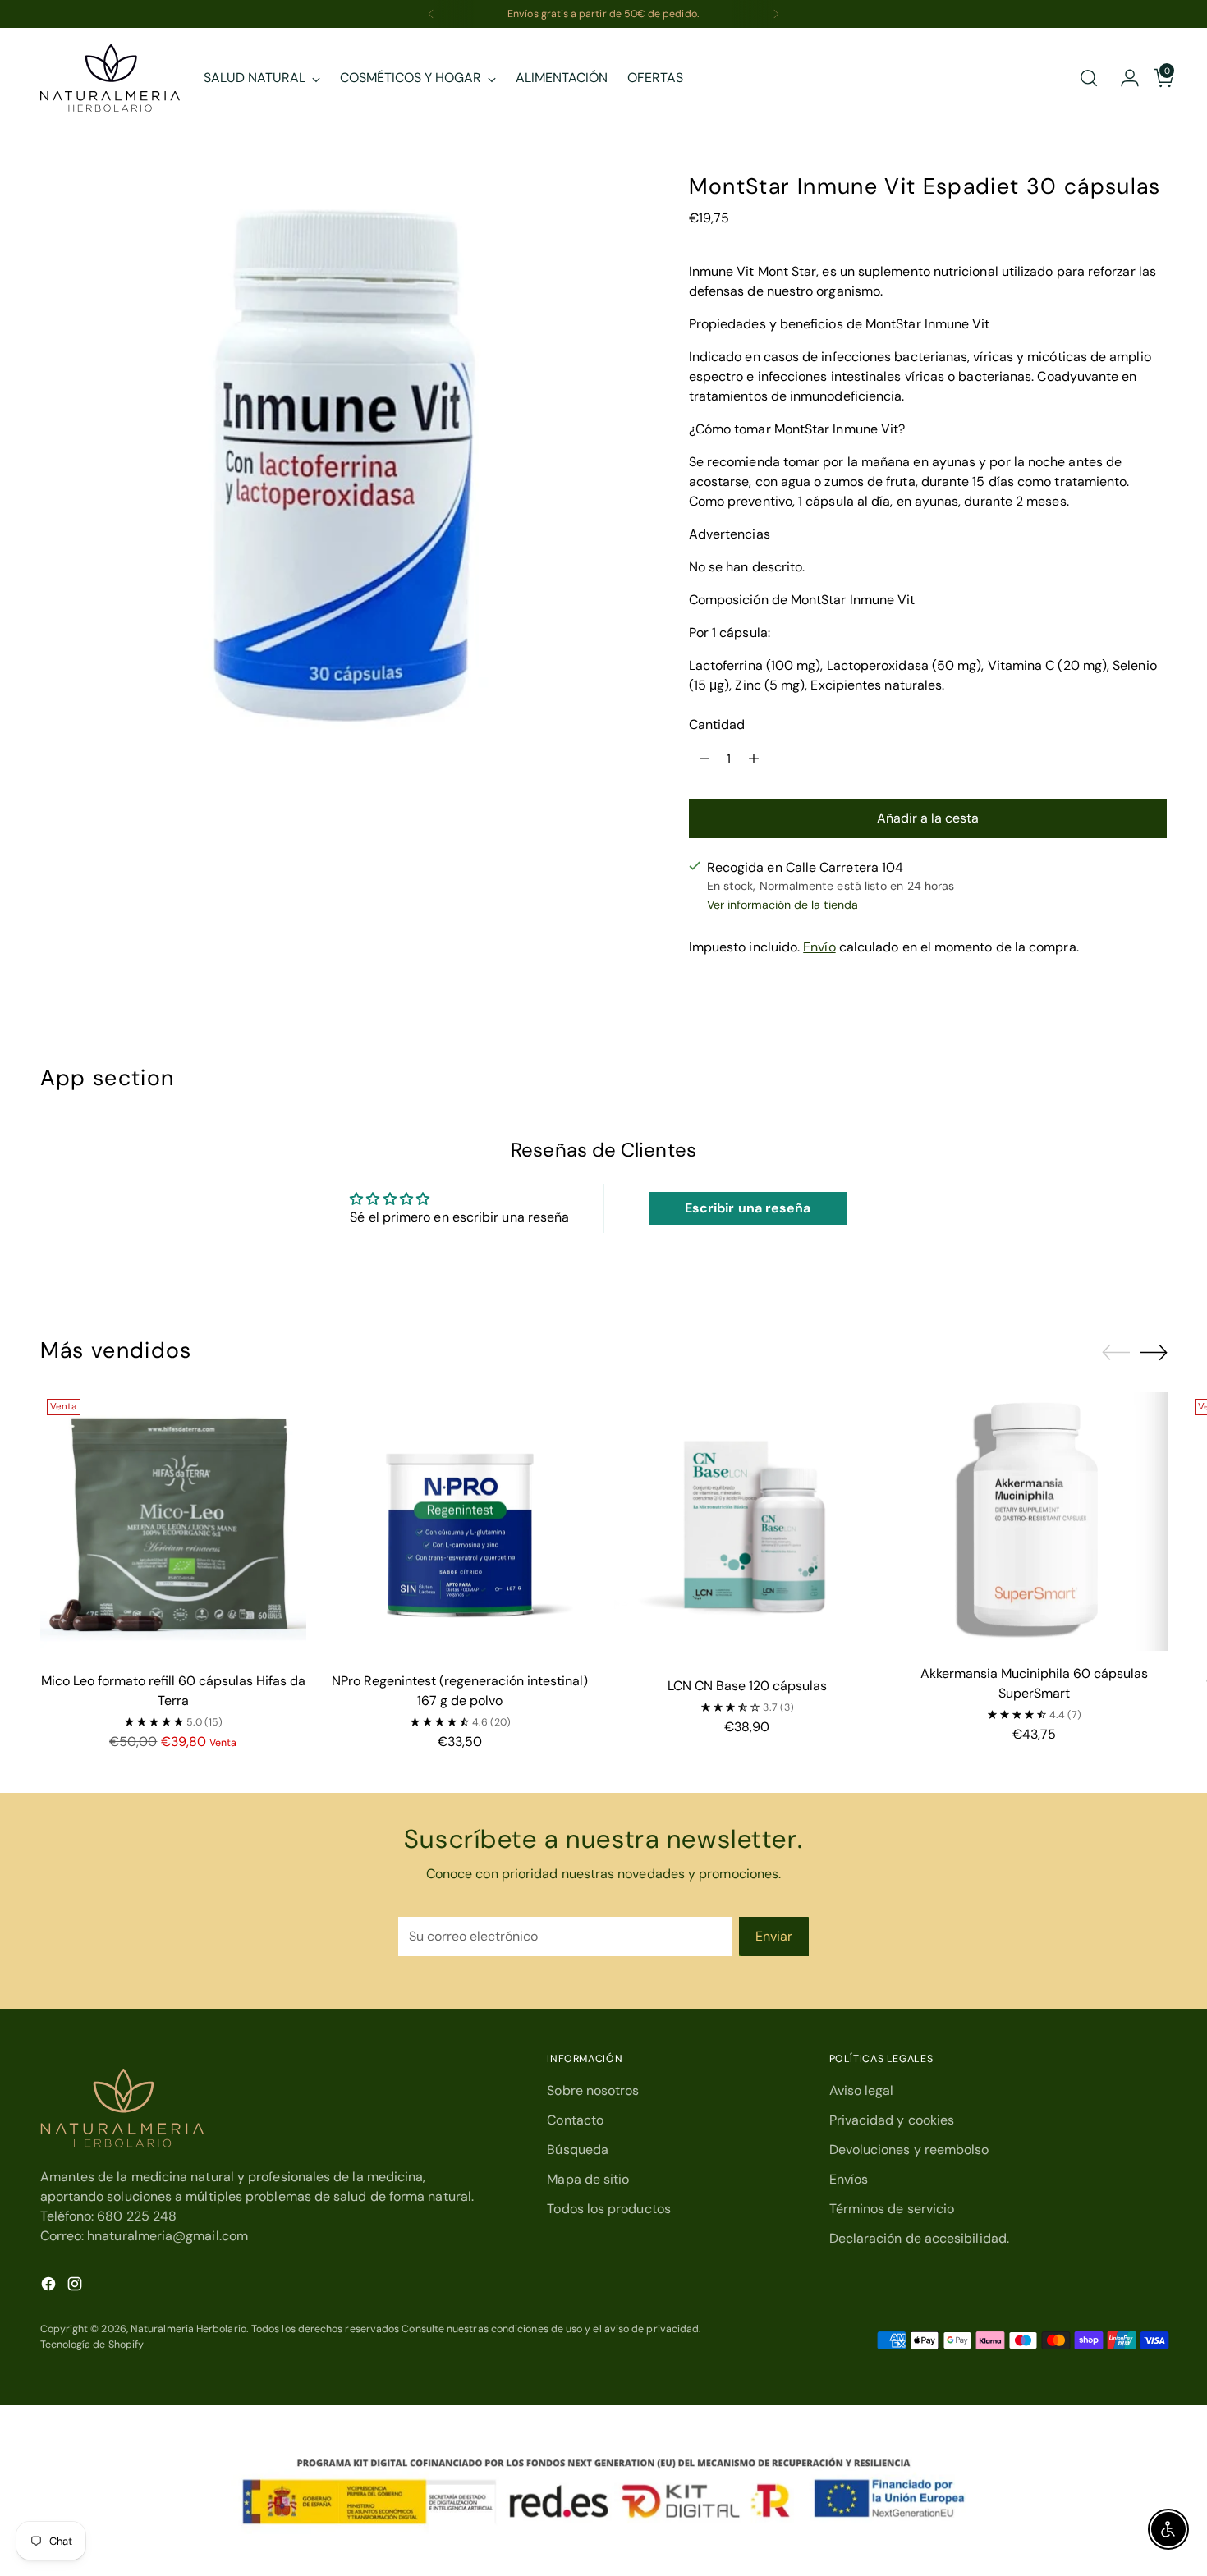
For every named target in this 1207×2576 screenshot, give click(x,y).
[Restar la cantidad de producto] (704, 759)
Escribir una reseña (748, 1208)
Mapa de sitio (588, 2179)
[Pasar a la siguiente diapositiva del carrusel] (1154, 1352)
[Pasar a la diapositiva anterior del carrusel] (1116, 1353)
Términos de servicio (892, 2209)
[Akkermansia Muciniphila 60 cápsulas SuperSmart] (1034, 1522)
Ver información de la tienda (782, 905)
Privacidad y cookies (892, 2120)
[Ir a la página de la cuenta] (1123, 78)
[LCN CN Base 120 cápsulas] (748, 1528)
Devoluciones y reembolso (909, 2150)
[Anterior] (431, 14)
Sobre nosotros (593, 2090)
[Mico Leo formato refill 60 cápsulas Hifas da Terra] (174, 1526)
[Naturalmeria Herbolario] (110, 78)
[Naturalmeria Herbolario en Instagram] (76, 2287)
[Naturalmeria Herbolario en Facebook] (50, 2287)
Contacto (575, 2120)
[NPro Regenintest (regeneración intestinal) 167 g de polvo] (460, 1526)
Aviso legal (862, 2090)
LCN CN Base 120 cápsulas (747, 1686)
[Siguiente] (776, 14)
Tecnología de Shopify (92, 2345)
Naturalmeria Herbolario (188, 2329)
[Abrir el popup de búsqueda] (1089, 78)
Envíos (849, 2179)
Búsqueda (578, 2150)
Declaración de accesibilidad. (919, 2238)
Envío (819, 947)
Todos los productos (609, 2209)
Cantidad (717, 724)
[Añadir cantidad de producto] (754, 759)
